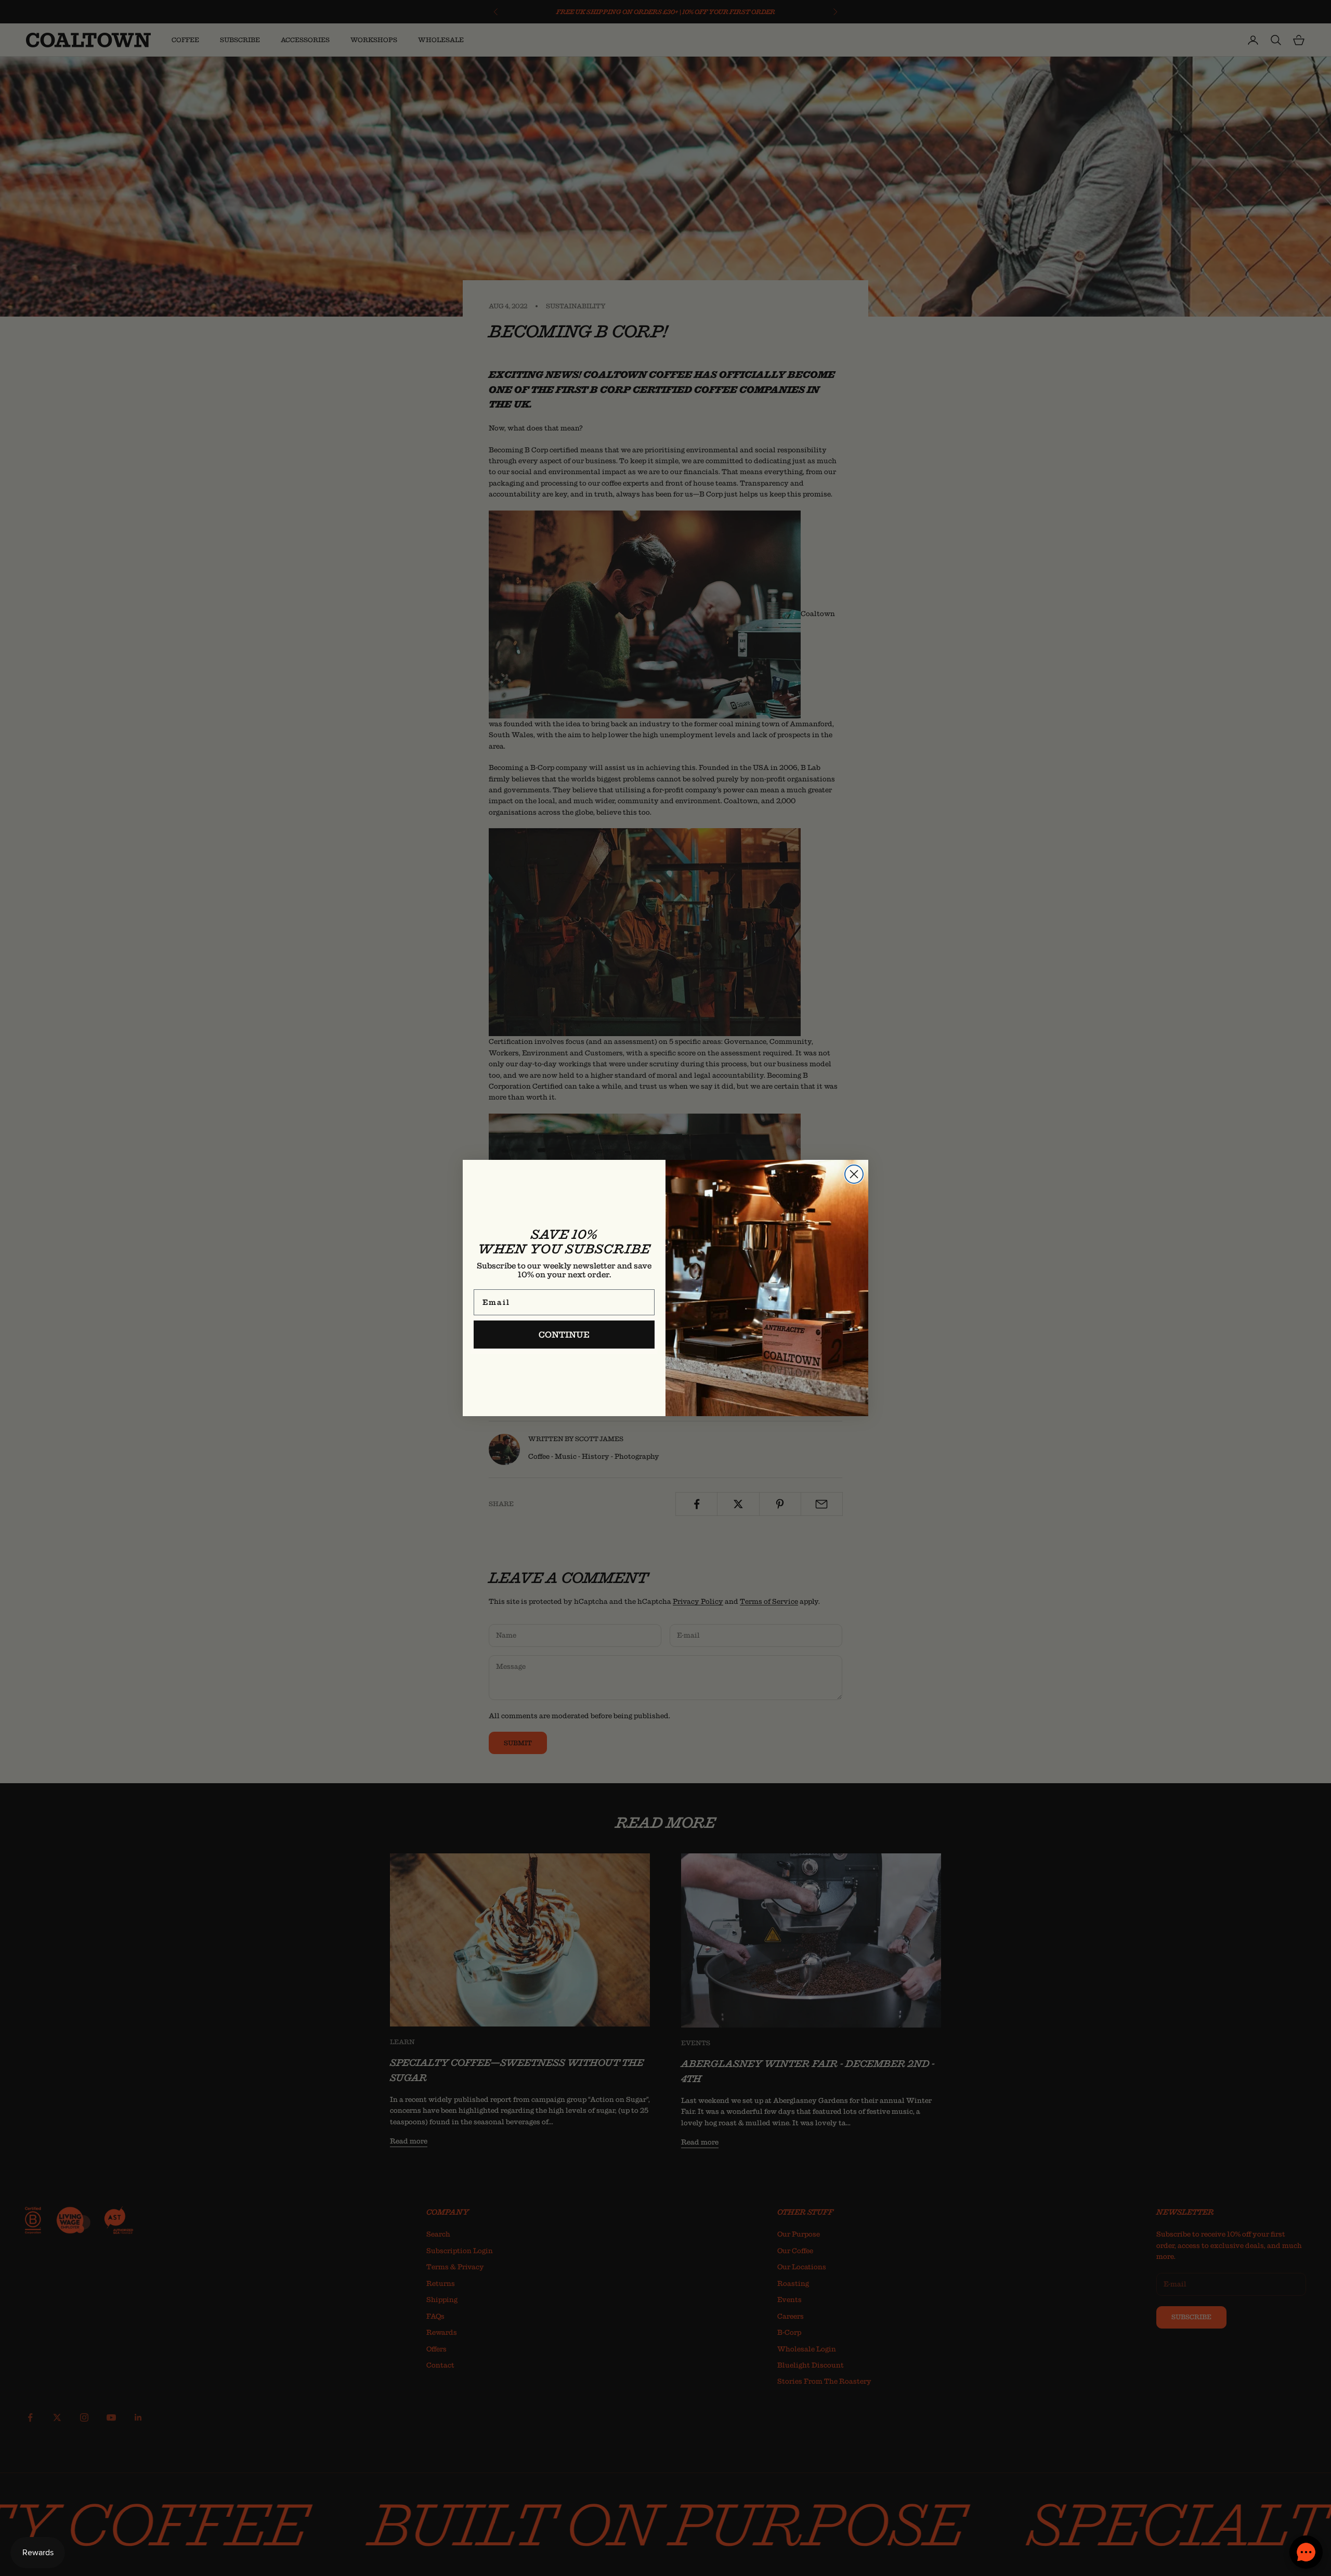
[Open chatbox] (1306, 2552)
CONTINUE (564, 1335)
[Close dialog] (854, 1174)
